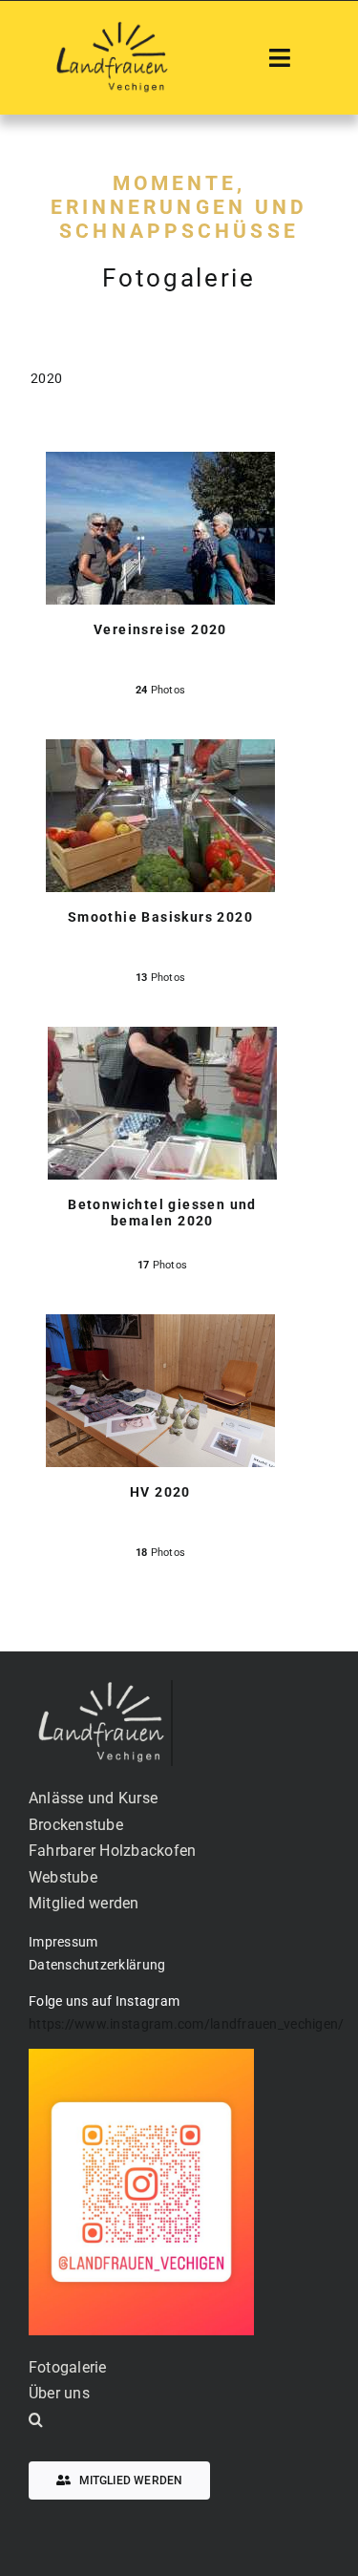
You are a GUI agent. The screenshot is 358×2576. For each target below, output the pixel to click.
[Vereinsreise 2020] (160, 466)
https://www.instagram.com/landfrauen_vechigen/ (186, 2024)
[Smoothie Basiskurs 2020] (160, 753)
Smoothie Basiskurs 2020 (160, 917)
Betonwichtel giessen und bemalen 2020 (162, 1213)
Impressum (63, 1942)
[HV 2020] (160, 1328)
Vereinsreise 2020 (160, 629)
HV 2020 (160, 1492)
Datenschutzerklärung (97, 1965)
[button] (179, 2420)
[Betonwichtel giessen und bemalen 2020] (162, 1041)
